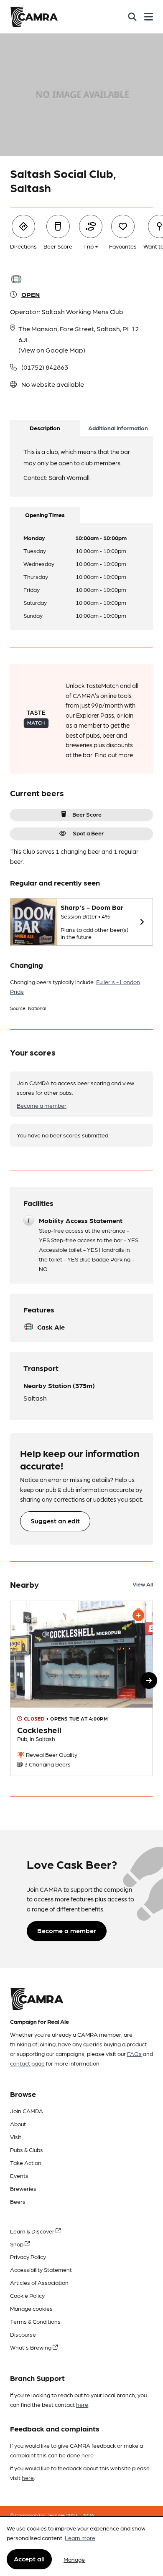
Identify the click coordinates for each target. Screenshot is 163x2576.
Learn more (80, 2538)
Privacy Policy (28, 2256)
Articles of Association (39, 2282)
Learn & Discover (33, 2231)
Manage (74, 2559)
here (82, 2404)
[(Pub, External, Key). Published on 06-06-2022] (81, 1689)
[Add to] (138, 1615)
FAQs (134, 2053)
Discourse (23, 2334)
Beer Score (87, 814)
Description (45, 428)
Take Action (26, 2162)
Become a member (42, 1105)
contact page (27, 2063)
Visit (16, 2137)
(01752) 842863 (45, 367)
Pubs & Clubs (27, 2150)
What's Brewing (31, 2347)
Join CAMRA (27, 2111)
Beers (18, 2201)
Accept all (29, 2559)
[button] (149, 1680)
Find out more (114, 755)
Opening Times (45, 515)
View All (143, 1584)
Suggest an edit (55, 1521)
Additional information (118, 428)
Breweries (23, 2188)
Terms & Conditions (35, 2321)
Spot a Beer (88, 833)
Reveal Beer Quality (51, 1754)
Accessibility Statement (41, 2269)
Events (19, 2175)
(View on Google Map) (52, 350)
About (18, 2124)
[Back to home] (34, 17)
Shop (17, 2244)
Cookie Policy (27, 2295)
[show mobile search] (132, 17)
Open (31, 294)
